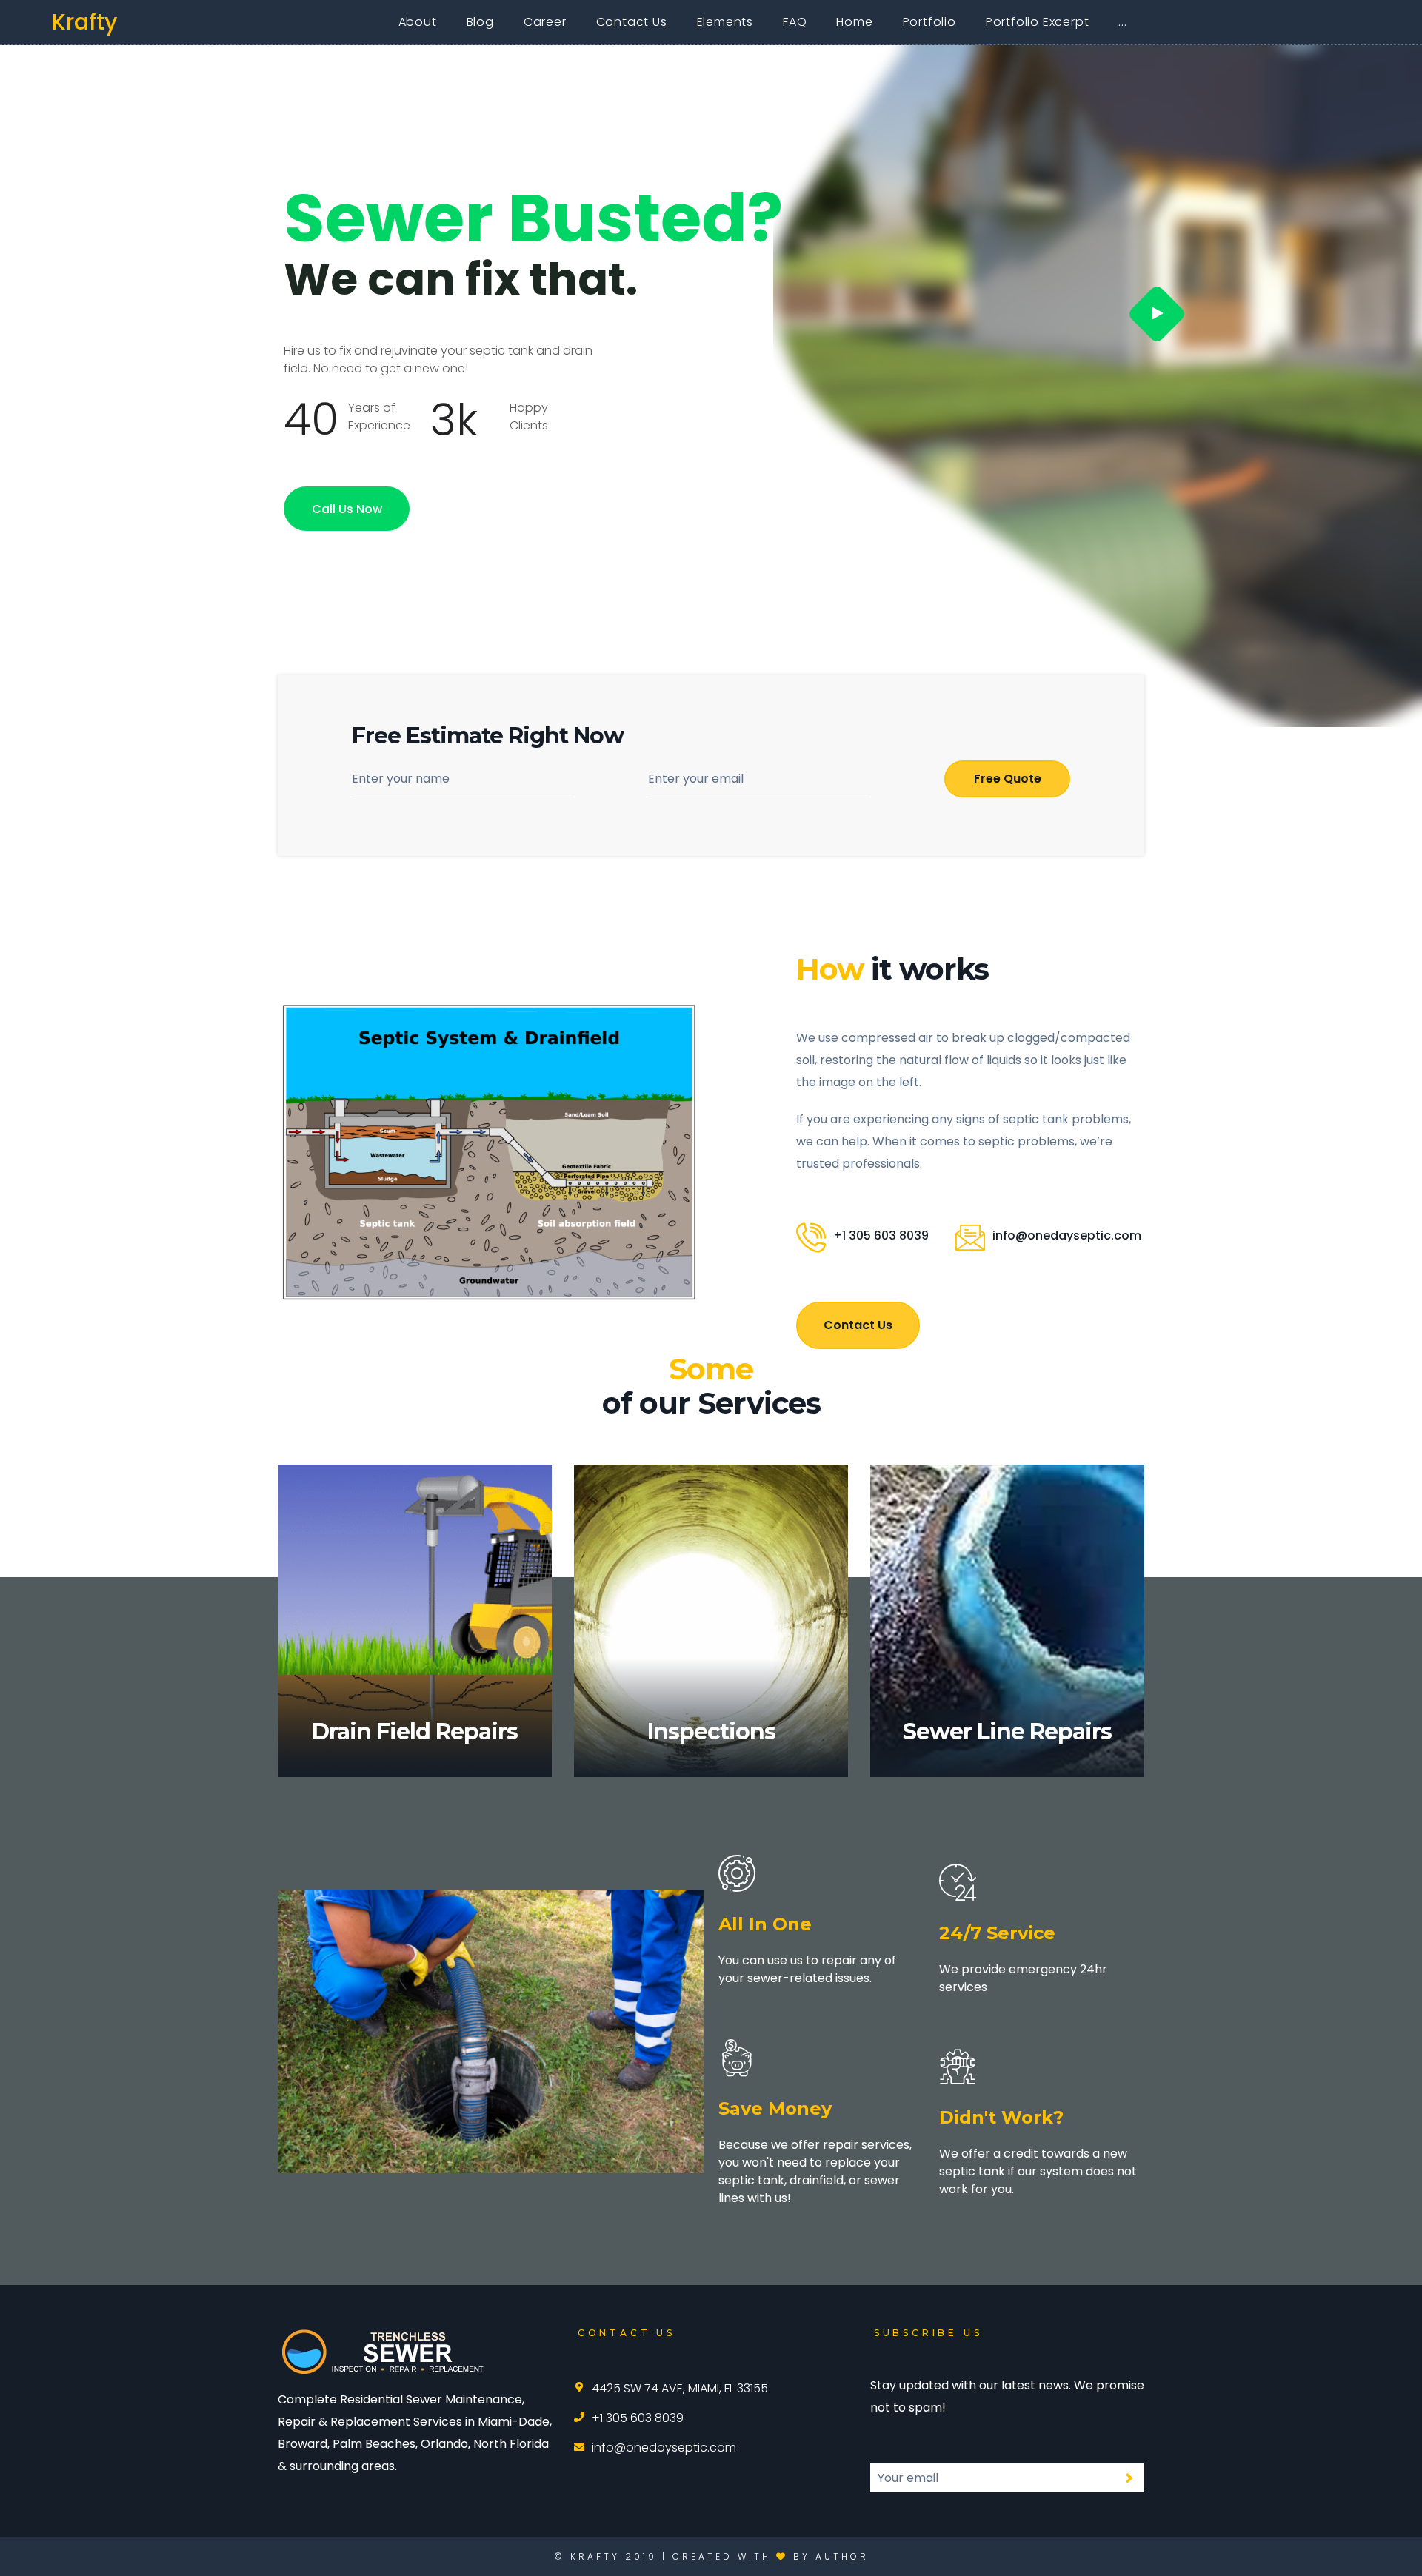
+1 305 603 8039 (881, 1235)
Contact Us (632, 22)
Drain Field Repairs (415, 1732)
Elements (725, 22)
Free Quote (1008, 779)
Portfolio (929, 22)
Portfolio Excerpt (1038, 22)
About (418, 22)
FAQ (795, 22)
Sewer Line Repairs (1007, 1732)
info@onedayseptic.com (1067, 1235)
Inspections (711, 1732)
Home (854, 22)
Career (545, 22)
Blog (480, 22)
